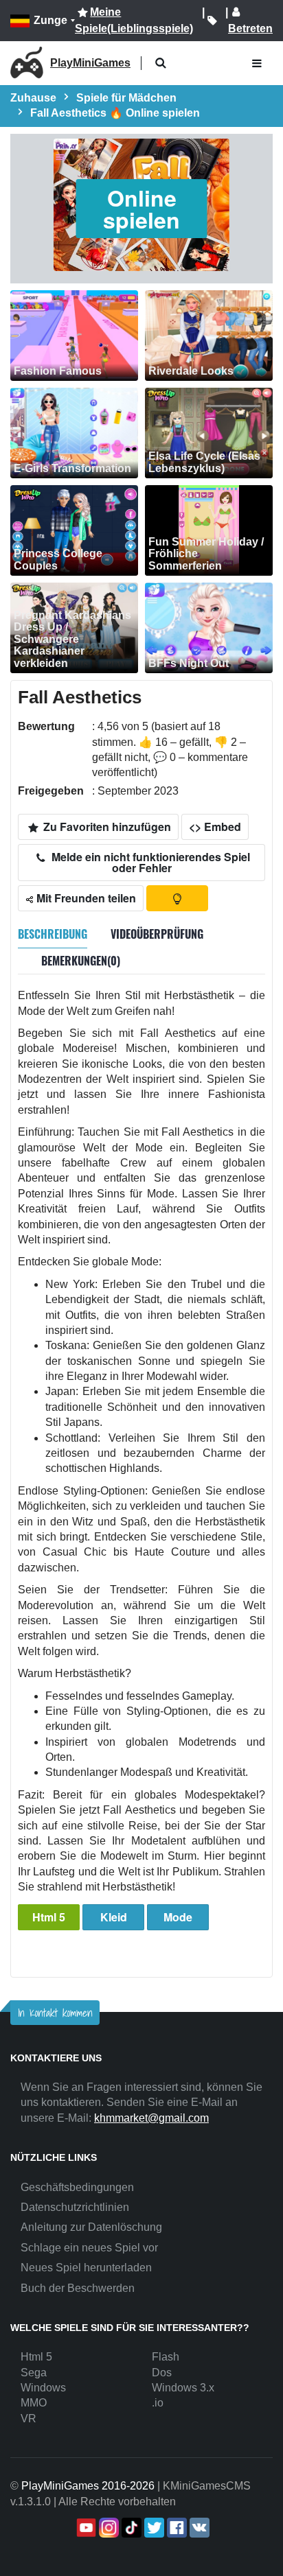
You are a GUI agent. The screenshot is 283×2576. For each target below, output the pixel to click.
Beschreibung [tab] (53, 934)
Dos (162, 2373)
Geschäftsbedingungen (77, 2187)
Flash (166, 2357)
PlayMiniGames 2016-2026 (88, 2486)
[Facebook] (176, 2528)
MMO (34, 2403)
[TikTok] (130, 2528)
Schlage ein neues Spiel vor (89, 2248)
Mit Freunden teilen (85, 898)
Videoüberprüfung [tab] (157, 934)
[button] (160, 63)
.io (158, 2403)
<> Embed (215, 827)
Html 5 (49, 1917)
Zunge (50, 20)
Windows (43, 2388)
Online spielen (141, 209)
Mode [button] (178, 1917)
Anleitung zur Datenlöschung (91, 2227)
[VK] (198, 2528)
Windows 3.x (183, 2388)
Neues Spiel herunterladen (86, 2268)
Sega (34, 2373)
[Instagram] (107, 2528)
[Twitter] (153, 2528)
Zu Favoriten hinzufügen (106, 827)
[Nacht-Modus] (177, 898)
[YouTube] (85, 2528)
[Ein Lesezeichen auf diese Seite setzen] (212, 21)
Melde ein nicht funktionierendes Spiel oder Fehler (149, 862)
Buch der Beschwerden (78, 2288)
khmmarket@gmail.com (151, 2118)
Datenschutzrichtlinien (75, 2207)
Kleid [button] (114, 1917)
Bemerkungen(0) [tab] (81, 961)
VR (29, 2419)
